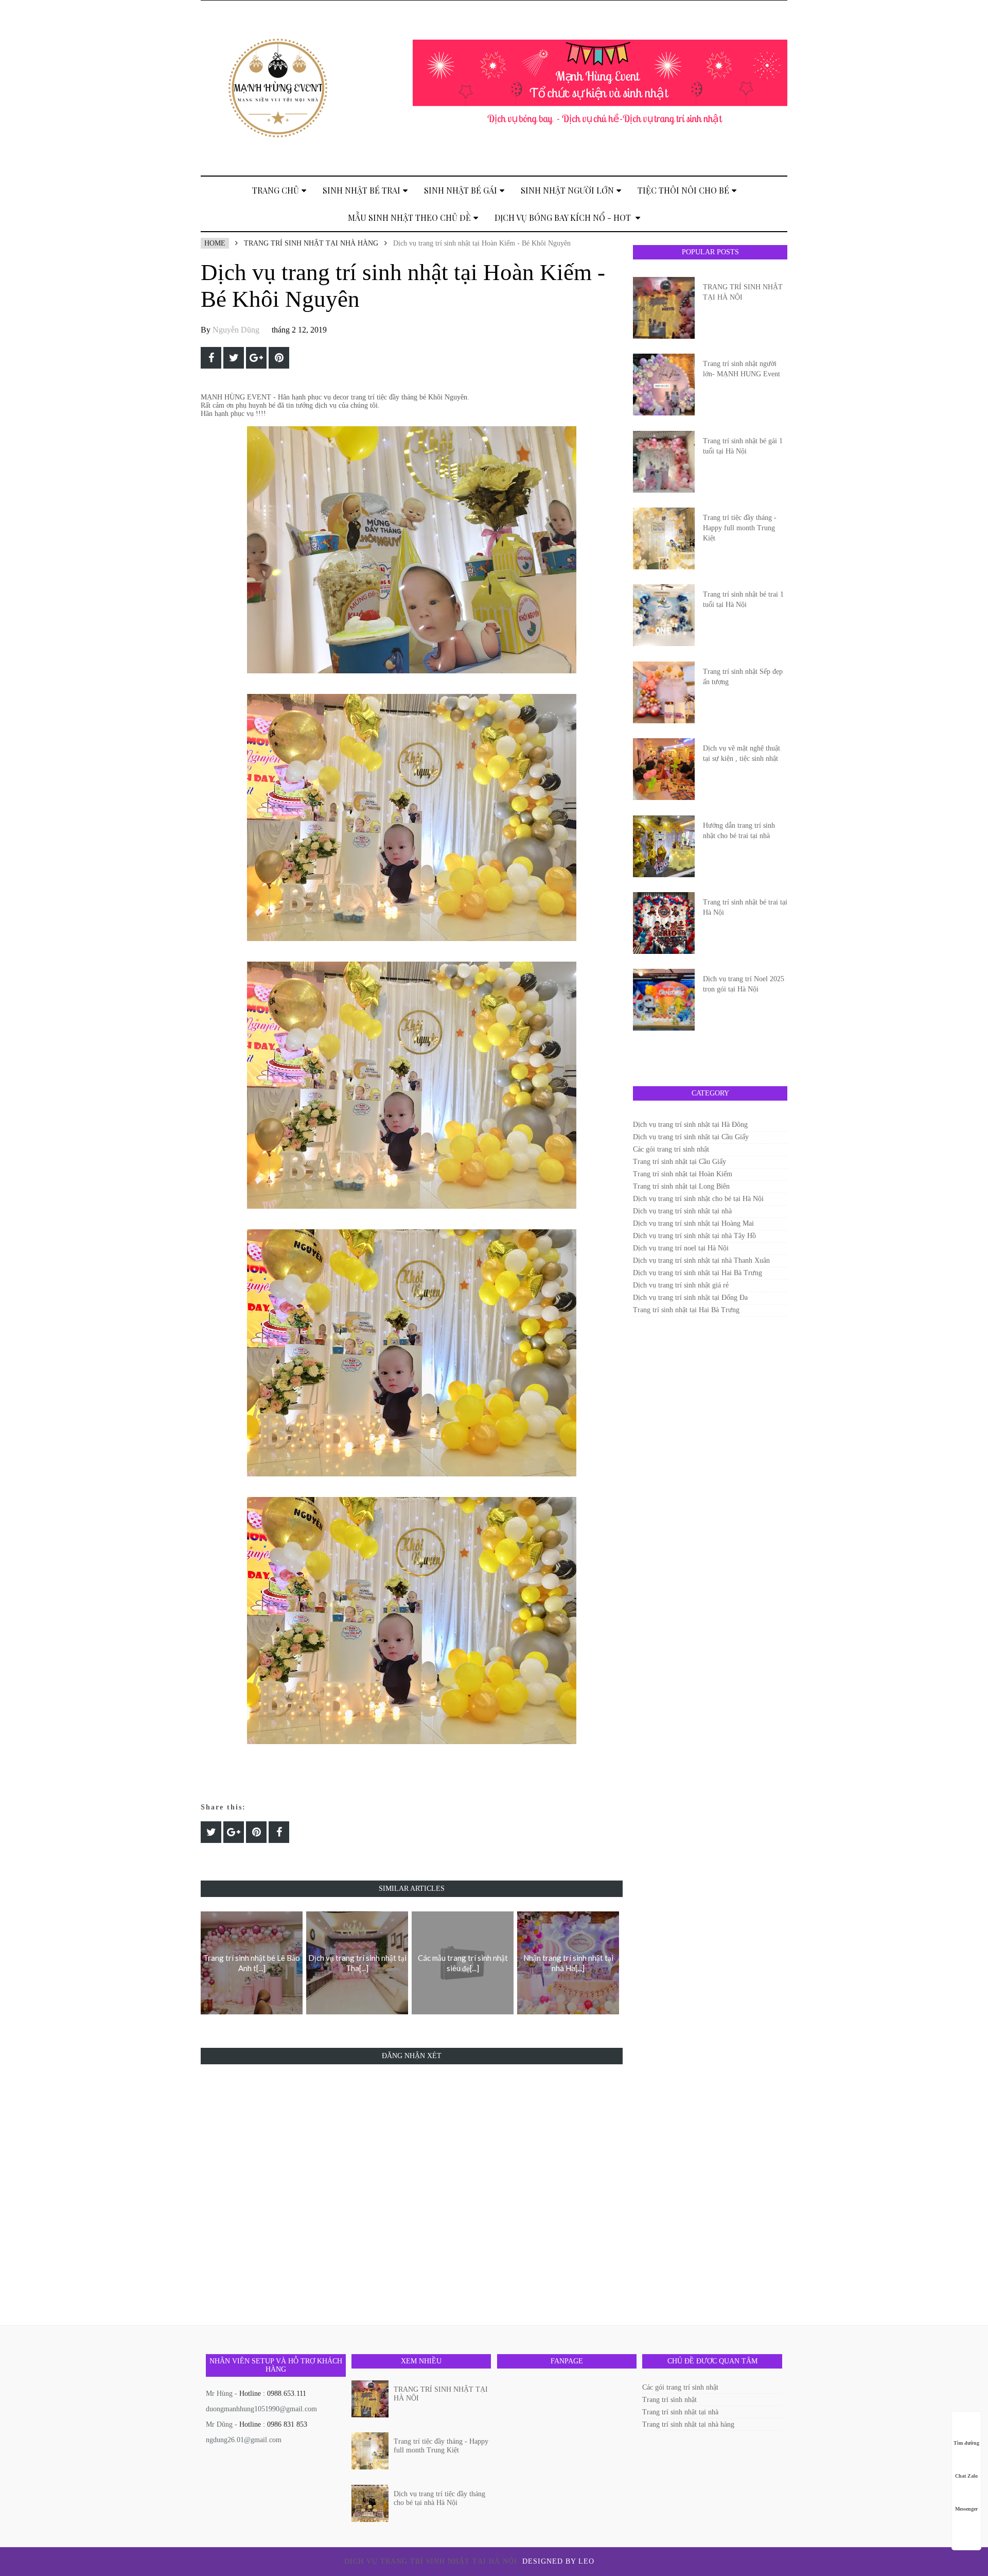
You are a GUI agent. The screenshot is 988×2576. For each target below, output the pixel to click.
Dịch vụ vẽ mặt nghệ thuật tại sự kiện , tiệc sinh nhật (742, 753)
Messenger (966, 2509)
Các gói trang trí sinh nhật (671, 1149)
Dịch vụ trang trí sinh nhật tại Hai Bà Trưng (698, 1273)
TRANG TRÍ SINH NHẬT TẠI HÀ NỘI (743, 292)
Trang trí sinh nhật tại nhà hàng (311, 243)
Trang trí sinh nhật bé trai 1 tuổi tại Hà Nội (743, 599)
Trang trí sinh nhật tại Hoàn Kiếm (683, 1174)
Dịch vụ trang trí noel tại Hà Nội (681, 1248)
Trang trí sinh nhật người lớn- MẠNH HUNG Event (742, 369)
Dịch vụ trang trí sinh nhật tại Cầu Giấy (691, 1137)
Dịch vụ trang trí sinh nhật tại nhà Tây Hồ (694, 1236)
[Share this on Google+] (256, 358)
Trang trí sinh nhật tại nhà (680, 2412)
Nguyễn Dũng (236, 330)
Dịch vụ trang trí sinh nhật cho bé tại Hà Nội (698, 1199)
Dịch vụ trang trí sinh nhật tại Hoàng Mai (693, 1223)
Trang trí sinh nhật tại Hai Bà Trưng (686, 1310)
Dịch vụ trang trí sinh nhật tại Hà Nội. (433, 2561)
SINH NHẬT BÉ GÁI (461, 190)
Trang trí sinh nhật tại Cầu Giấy (680, 1162)
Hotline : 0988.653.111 (273, 2394)
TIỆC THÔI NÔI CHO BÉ (683, 190)
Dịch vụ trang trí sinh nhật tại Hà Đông (690, 1125)
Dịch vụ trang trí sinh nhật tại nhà (682, 1211)
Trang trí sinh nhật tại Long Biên (681, 1186)
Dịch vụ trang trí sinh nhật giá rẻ (681, 1285)
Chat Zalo (966, 2476)
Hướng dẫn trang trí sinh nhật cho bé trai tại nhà (739, 831)
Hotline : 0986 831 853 (273, 2424)
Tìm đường (966, 2443)
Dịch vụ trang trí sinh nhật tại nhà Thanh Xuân (701, 1260)
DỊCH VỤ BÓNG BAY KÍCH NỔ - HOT (564, 217)
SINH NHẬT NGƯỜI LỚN (567, 190)
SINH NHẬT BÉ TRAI (361, 190)
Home (215, 243)
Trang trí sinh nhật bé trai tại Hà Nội (745, 907)
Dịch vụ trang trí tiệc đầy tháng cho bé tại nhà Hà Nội (439, 2498)
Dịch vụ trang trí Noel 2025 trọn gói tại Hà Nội (744, 984)
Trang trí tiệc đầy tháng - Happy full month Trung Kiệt (740, 528)
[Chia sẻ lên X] (234, 358)
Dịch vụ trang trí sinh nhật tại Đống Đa (690, 1298)
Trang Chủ (276, 190)
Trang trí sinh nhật (669, 2400)
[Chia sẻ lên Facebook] (211, 358)
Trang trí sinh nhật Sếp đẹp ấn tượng (743, 677)
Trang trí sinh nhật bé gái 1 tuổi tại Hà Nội (743, 446)
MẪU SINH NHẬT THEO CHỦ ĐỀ (409, 217)
